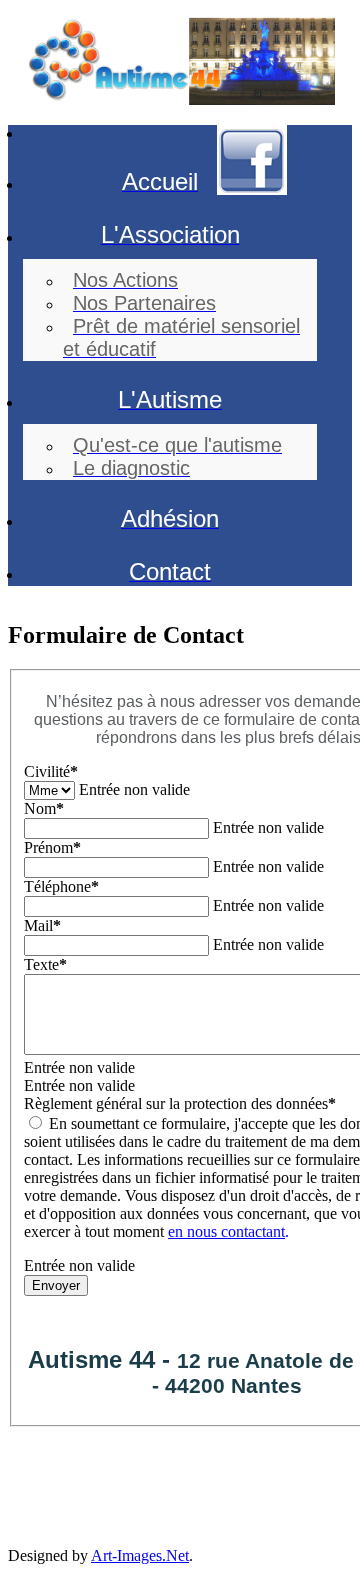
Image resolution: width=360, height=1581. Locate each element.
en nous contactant (226, 1231)
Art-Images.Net (140, 1555)
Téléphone (61, 886)
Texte (45, 964)
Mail (42, 925)
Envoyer (56, 1285)
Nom (44, 808)
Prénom (52, 847)
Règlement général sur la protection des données (180, 1103)
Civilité (51, 771)
